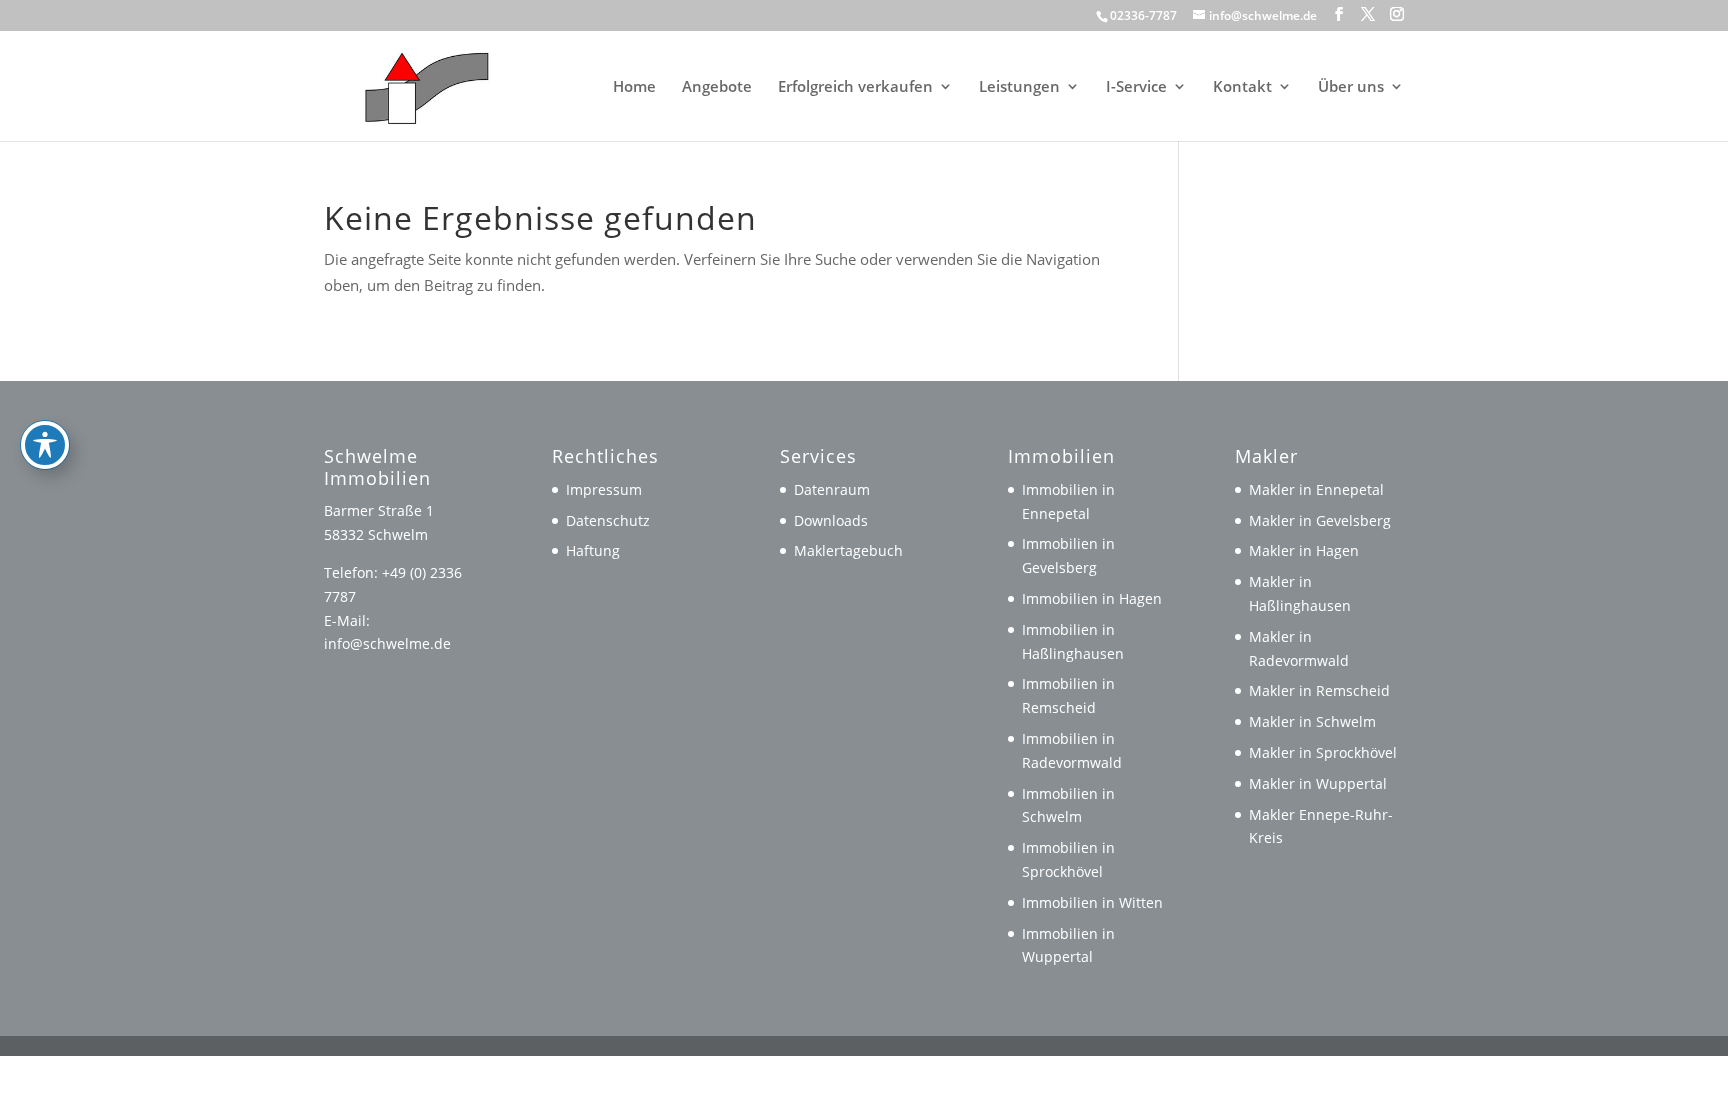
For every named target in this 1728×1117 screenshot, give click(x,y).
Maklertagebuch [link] (848, 550)
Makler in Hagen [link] (1304, 550)
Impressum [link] (604, 489)
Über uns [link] (1351, 87)
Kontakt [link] (1242, 87)
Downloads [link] (831, 520)
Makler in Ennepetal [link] (1316, 489)
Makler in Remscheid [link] (1319, 690)
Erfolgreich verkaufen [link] (855, 87)
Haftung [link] (593, 550)
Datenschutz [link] (608, 520)
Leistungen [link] (1019, 87)
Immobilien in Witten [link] (1092, 902)
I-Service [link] (1136, 87)
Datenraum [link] (832, 489)
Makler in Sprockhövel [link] (1323, 752)
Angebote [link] (717, 87)
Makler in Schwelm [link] (1312, 721)
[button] (1339, 14)
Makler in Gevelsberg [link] (1320, 520)
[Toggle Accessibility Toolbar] (45, 445)
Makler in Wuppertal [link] (1318, 783)
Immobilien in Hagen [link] (1092, 598)
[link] (418, 84)
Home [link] (634, 87)
